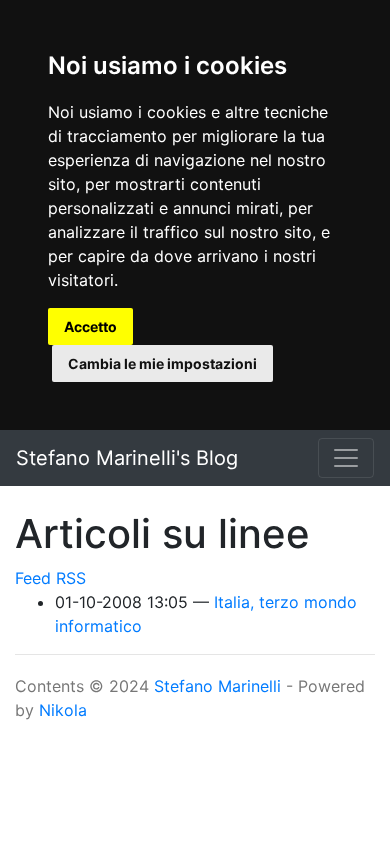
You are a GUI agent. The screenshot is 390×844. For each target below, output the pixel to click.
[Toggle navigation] (346, 458)
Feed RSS (50, 578)
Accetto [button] (90, 326)
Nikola (63, 710)
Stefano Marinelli (217, 686)
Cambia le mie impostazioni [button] (162, 363)
